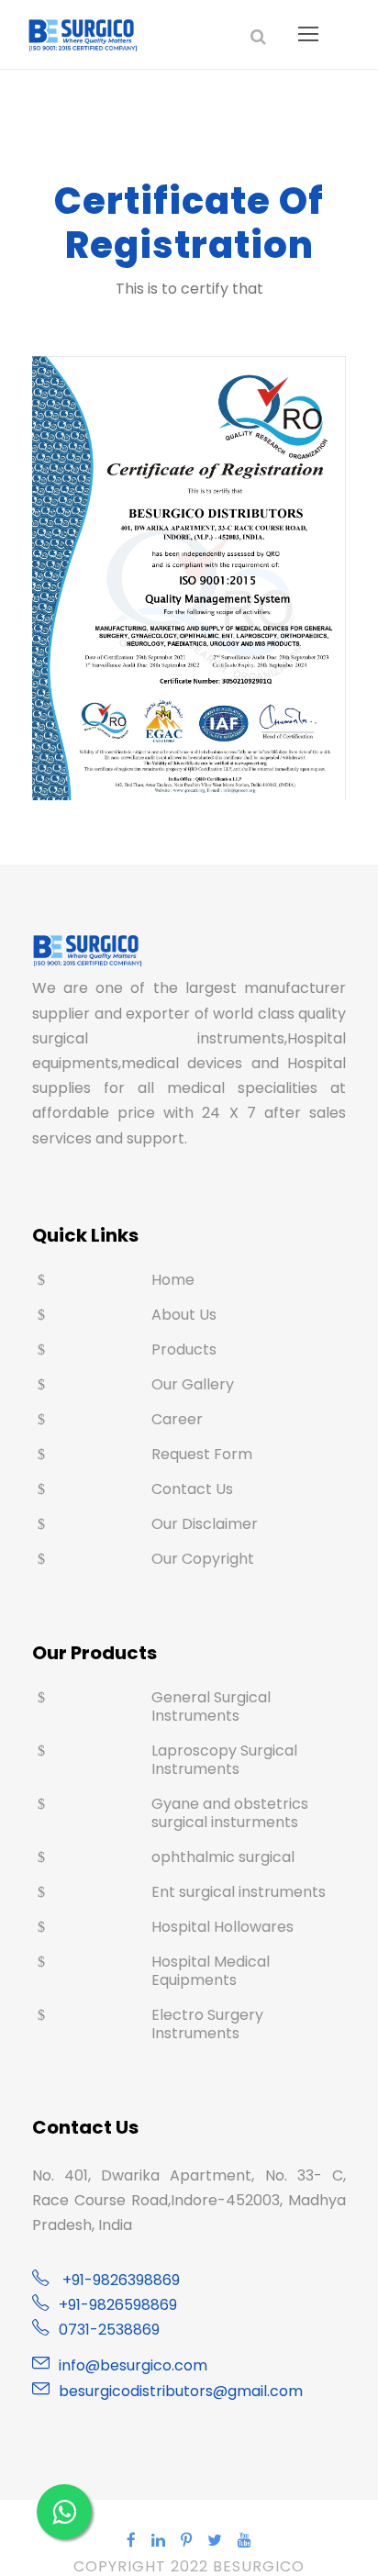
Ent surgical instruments (239, 1892)
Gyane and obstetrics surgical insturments (230, 1813)
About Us (184, 1315)
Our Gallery (193, 1384)
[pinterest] (187, 2540)
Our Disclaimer (205, 1524)
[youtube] (245, 2540)
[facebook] (132, 2540)
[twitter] (215, 2540)
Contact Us (192, 1489)
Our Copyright (203, 1559)
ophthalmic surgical (223, 1857)
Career (177, 1419)
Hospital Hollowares (222, 1927)
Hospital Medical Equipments (211, 1971)
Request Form (202, 1454)
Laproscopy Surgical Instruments (224, 1760)
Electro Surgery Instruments (207, 2024)
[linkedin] (159, 2540)
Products (184, 1349)
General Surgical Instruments (211, 1706)
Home (173, 1280)
